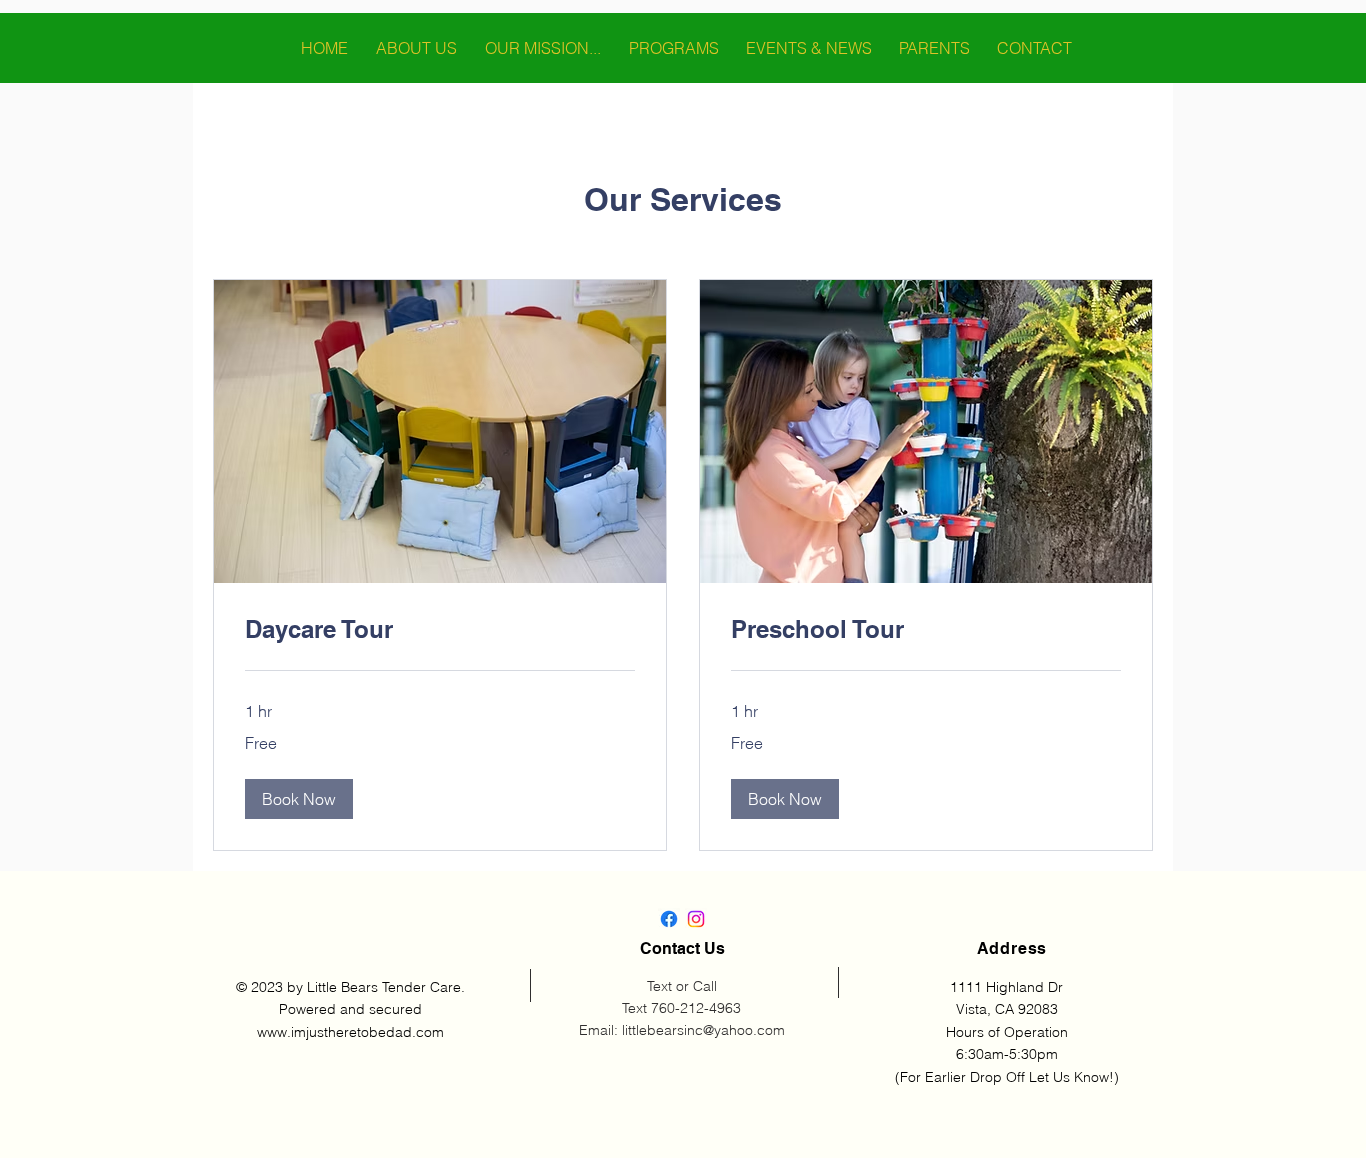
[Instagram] (696, 919)
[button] (299, 799)
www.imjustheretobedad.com (350, 1032)
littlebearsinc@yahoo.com (703, 1030)
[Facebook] (669, 919)
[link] (440, 630)
